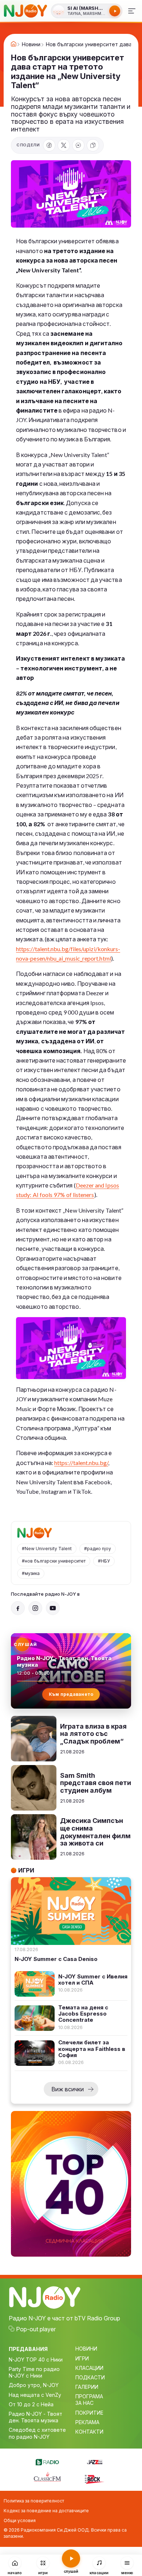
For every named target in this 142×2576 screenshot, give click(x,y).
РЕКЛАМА (87, 2422)
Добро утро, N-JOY (34, 2385)
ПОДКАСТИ (90, 2377)
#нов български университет (54, 1561)
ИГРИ (82, 2358)
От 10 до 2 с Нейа (31, 2404)
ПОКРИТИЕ (89, 2413)
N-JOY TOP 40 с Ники (36, 2360)
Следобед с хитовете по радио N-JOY (37, 2433)
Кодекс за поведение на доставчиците (46, 2511)
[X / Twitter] (64, 145)
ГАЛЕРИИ (87, 2387)
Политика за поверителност (34, 2501)
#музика (31, 1573)
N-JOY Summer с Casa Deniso (56, 1959)
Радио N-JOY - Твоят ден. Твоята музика (35, 2417)
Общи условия (20, 2520)
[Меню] (132, 11)
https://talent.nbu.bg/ (81, 1463)
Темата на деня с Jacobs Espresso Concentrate (83, 2014)
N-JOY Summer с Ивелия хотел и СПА (93, 1980)
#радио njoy (98, 1549)
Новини (31, 44)
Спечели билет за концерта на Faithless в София (92, 2049)
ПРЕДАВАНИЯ (28, 2349)
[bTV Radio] (47, 2461)
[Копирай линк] (93, 145)
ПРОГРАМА (89, 2396)
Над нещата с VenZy (35, 2395)
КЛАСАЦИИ (89, 2368)
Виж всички (68, 2089)
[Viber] (78, 145)
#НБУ (104, 1561)
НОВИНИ (86, 2349)
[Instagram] (35, 1608)
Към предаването (71, 1694)
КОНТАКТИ (89, 2432)
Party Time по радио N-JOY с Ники (34, 2372)
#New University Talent (47, 1549)
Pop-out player (36, 2329)
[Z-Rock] (95, 2478)
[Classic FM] (47, 2477)
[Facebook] (49, 145)
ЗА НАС (84, 2403)
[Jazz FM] (95, 2461)
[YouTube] (53, 1608)
